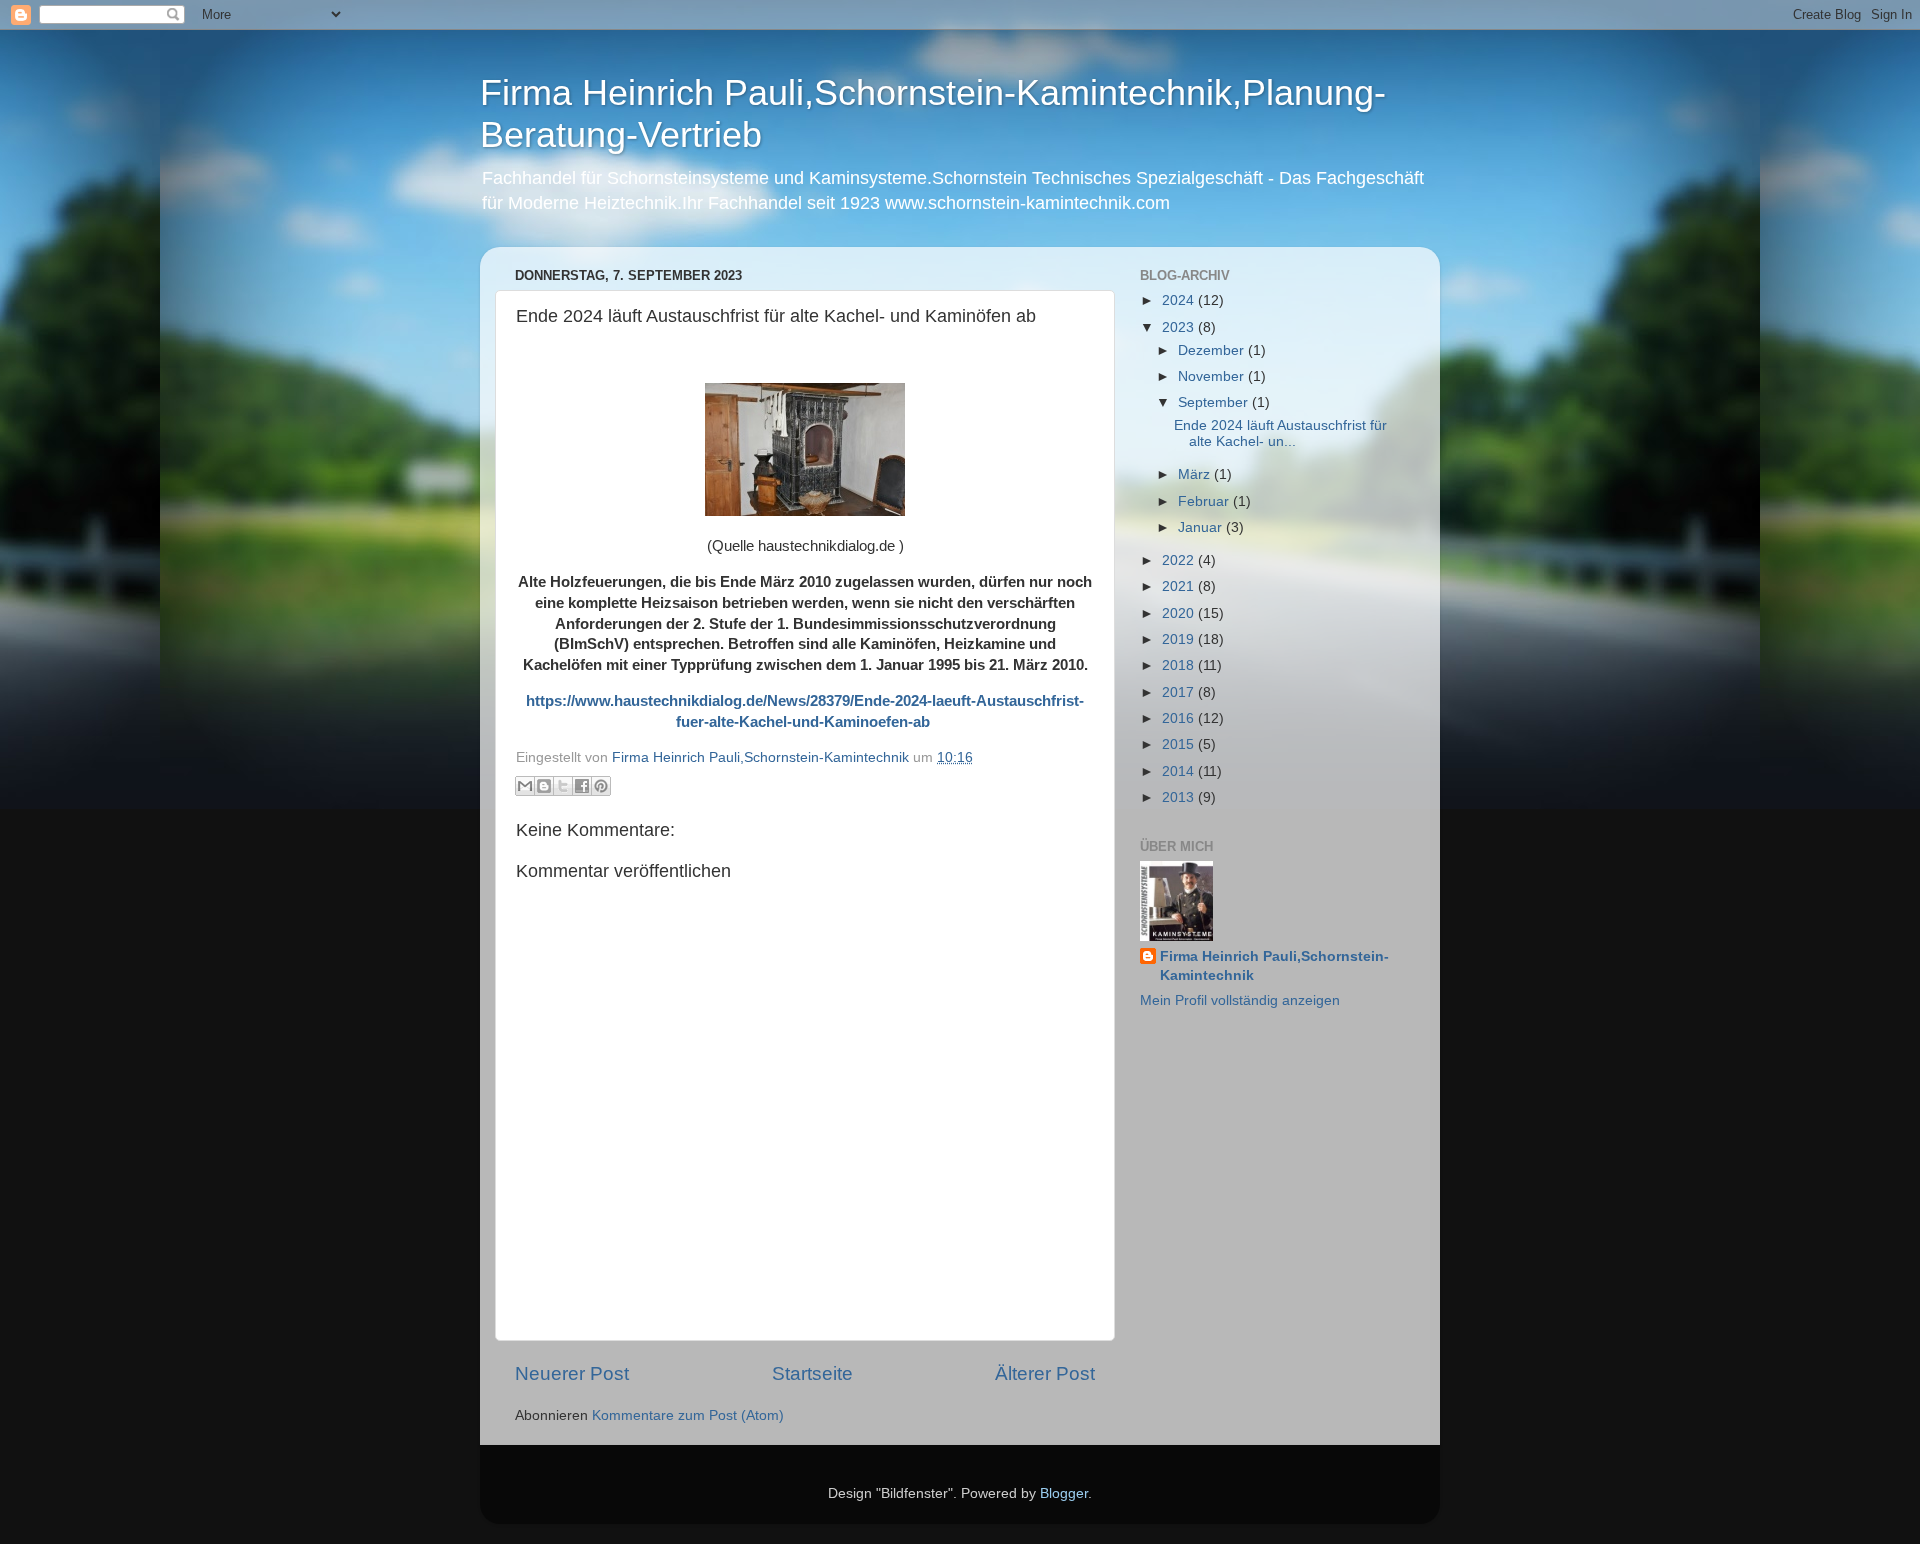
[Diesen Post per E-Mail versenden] (525, 786)
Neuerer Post (572, 1373)
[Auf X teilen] (563, 786)
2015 (1180, 744)
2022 (1180, 560)
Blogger (1064, 1493)
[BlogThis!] (544, 786)
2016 (1180, 718)
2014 (1180, 771)
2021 (1180, 586)
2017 (1180, 692)
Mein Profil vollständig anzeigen (1240, 1000)
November (1213, 376)
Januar (1202, 527)
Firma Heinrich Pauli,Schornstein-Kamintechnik (1274, 966)
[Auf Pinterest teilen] (601, 786)
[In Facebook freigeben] (582, 786)
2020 (1180, 613)
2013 (1180, 797)
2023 (1180, 327)
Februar (1205, 501)
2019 (1180, 639)
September (1215, 402)
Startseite (812, 1373)
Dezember (1213, 350)
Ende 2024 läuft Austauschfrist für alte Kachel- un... (1280, 433)
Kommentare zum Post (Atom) (688, 1415)
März (1196, 474)
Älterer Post (1045, 1373)
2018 (1180, 665)
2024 (1180, 300)
